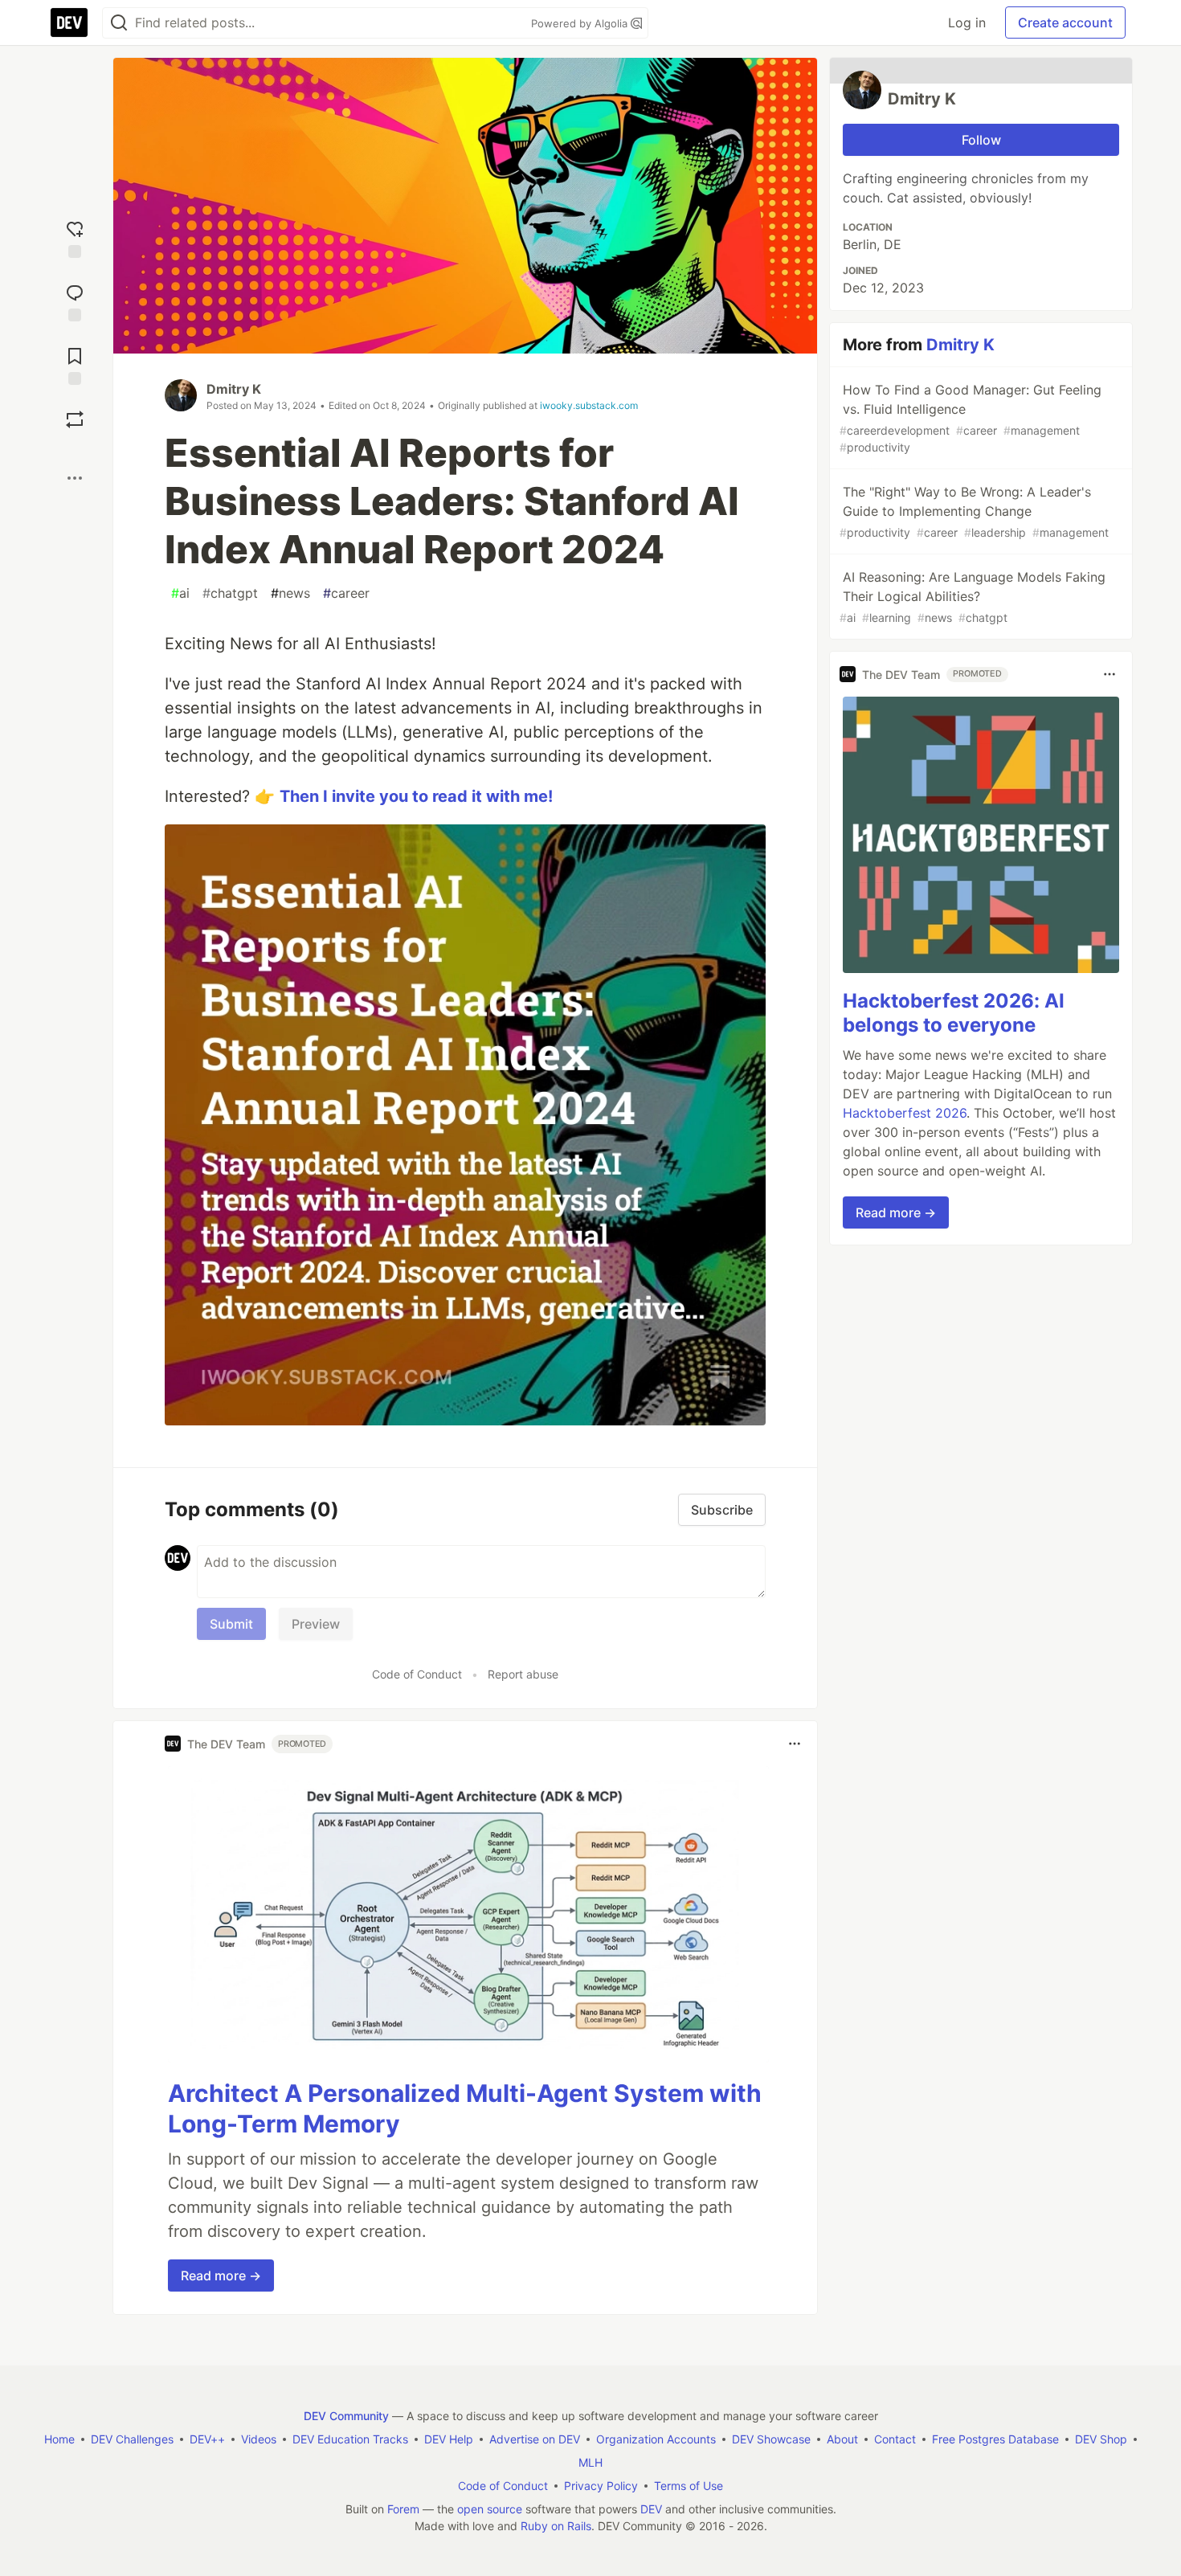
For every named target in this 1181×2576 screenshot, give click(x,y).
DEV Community (346, 2416)
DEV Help (449, 2439)
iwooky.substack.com (589, 405)
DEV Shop (1101, 2439)
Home (59, 2439)
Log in (967, 22)
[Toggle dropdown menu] (795, 1744)
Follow (981, 140)
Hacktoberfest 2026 (905, 1113)
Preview (316, 1624)
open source (490, 2509)
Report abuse (523, 1674)
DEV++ (207, 2439)
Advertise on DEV (535, 2439)
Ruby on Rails (556, 2526)
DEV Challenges (132, 2439)
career (346, 593)
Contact (895, 2439)
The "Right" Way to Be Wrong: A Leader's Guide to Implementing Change (974, 511)
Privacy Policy (601, 2486)
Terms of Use (689, 2486)
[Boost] (75, 419)
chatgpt (230, 593)
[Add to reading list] (75, 364)
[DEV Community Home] (69, 22)
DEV (651, 2509)
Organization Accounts (656, 2439)
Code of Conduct (417, 1674)
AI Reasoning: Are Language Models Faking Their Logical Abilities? (973, 597)
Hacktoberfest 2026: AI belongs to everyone (954, 1013)
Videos (259, 2439)
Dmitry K (234, 389)
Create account (1065, 22)
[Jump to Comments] (75, 301)
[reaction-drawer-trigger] (75, 237)
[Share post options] (75, 478)
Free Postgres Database (995, 2439)
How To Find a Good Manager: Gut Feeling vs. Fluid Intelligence (971, 418)
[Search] (119, 23)
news (290, 593)
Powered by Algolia (581, 23)
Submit (231, 1624)
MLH (590, 2462)
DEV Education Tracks (350, 2439)
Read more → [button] (221, 2275)
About (842, 2439)
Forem (403, 2509)
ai (180, 593)
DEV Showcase (771, 2439)
